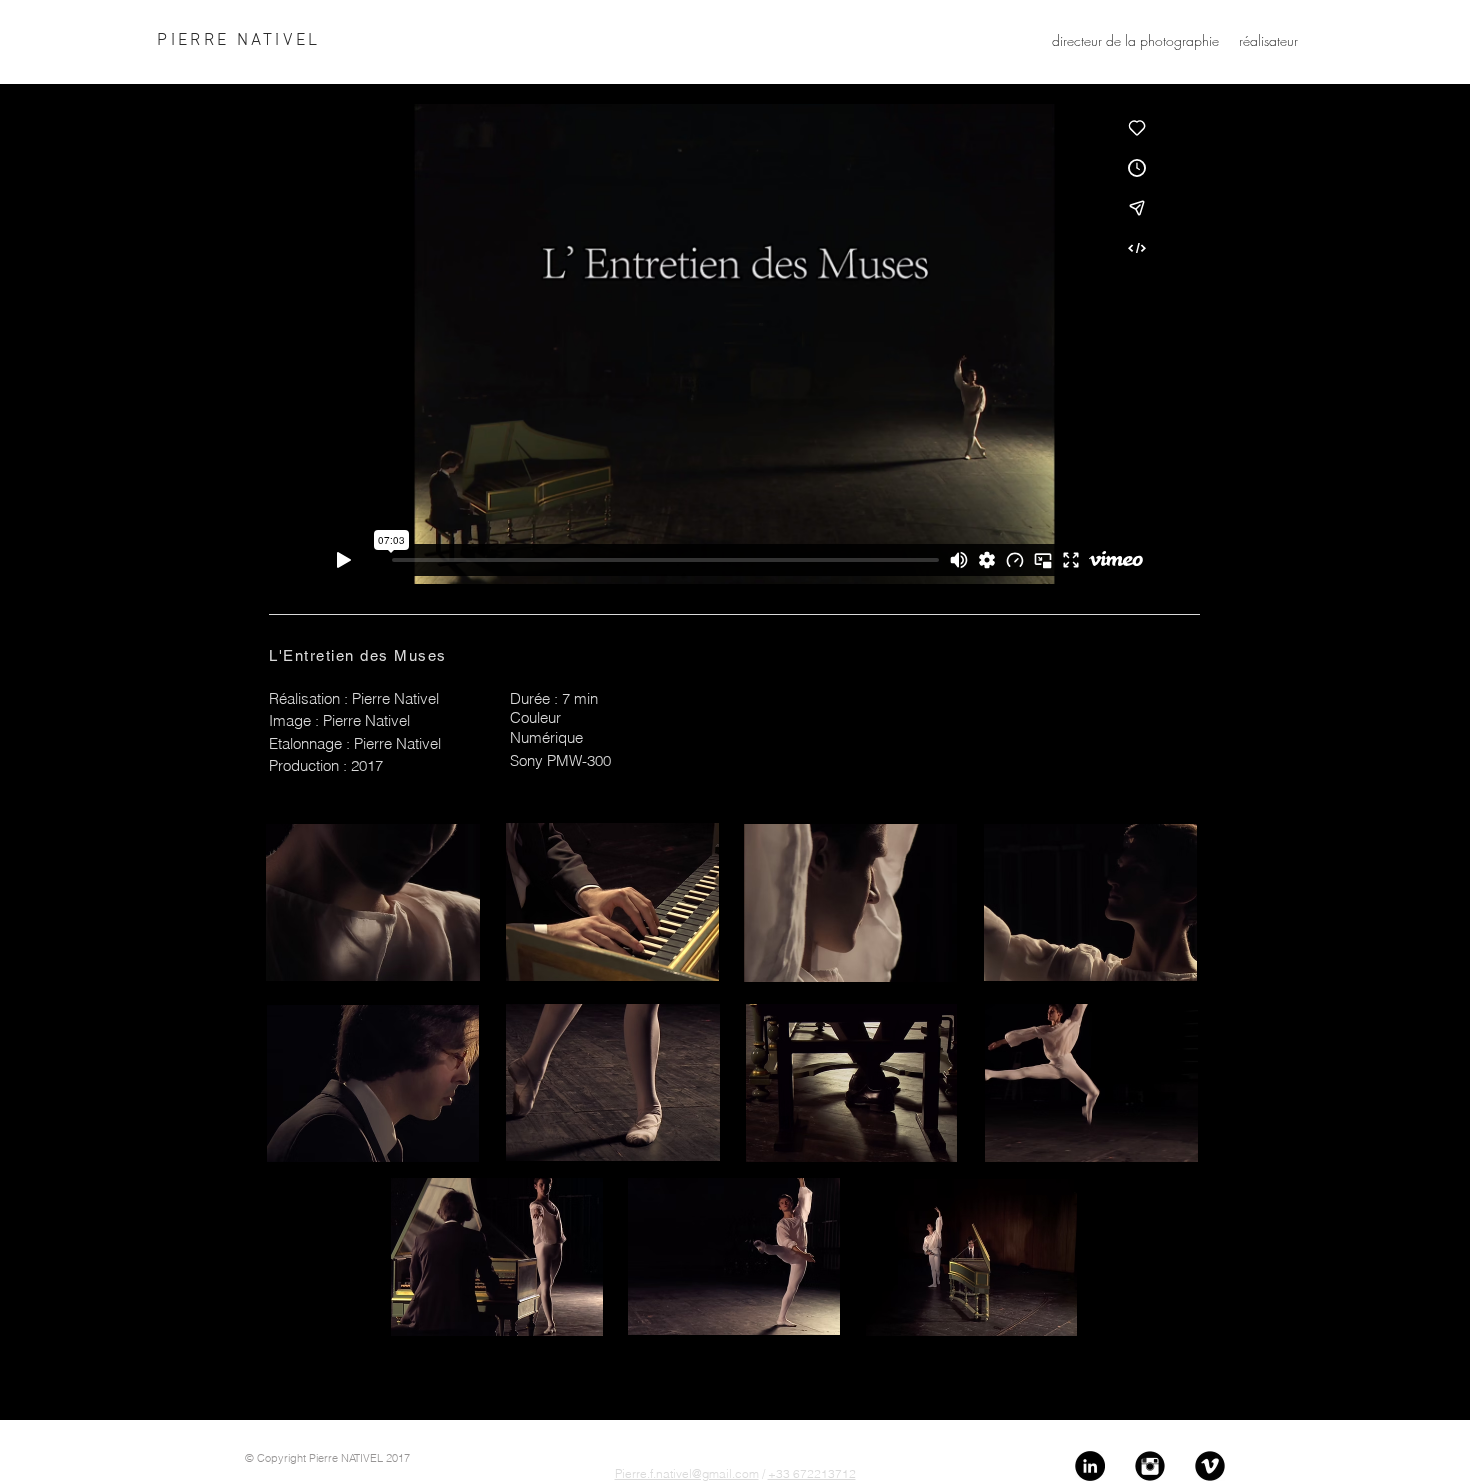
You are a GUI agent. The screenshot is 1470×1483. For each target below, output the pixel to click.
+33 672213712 (812, 1473)
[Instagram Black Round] (1150, 1466)
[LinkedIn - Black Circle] (1090, 1466)
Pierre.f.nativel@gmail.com (687, 1473)
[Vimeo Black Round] (1210, 1466)
